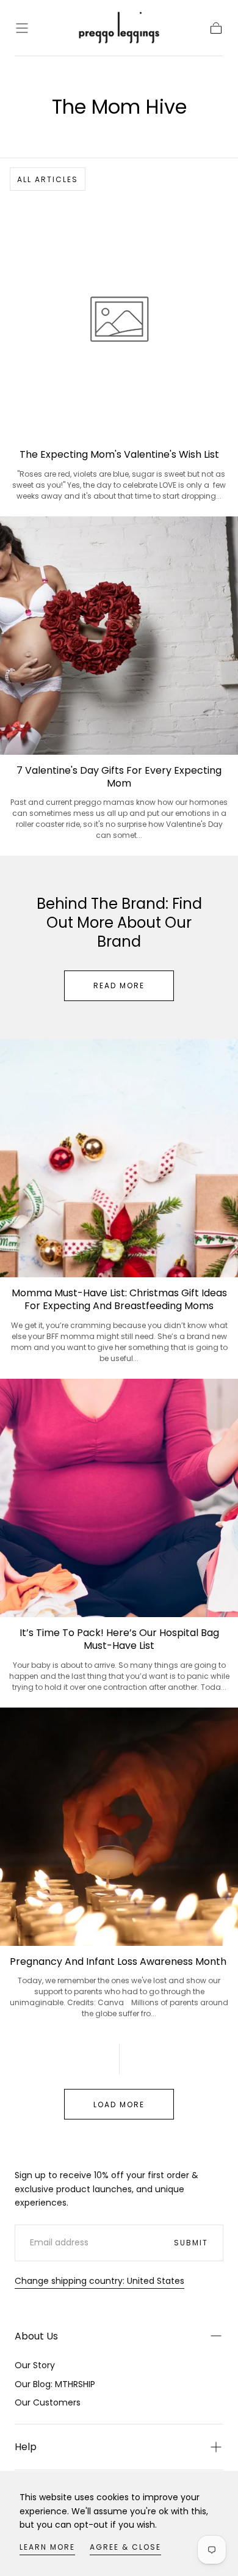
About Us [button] (36, 2336)
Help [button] (26, 2447)
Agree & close (125, 2547)
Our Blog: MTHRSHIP (55, 2384)
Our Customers (48, 2402)
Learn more (47, 2547)
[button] (22, 28)
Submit (191, 2243)
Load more (119, 2104)
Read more (119, 985)
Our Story (35, 2365)
